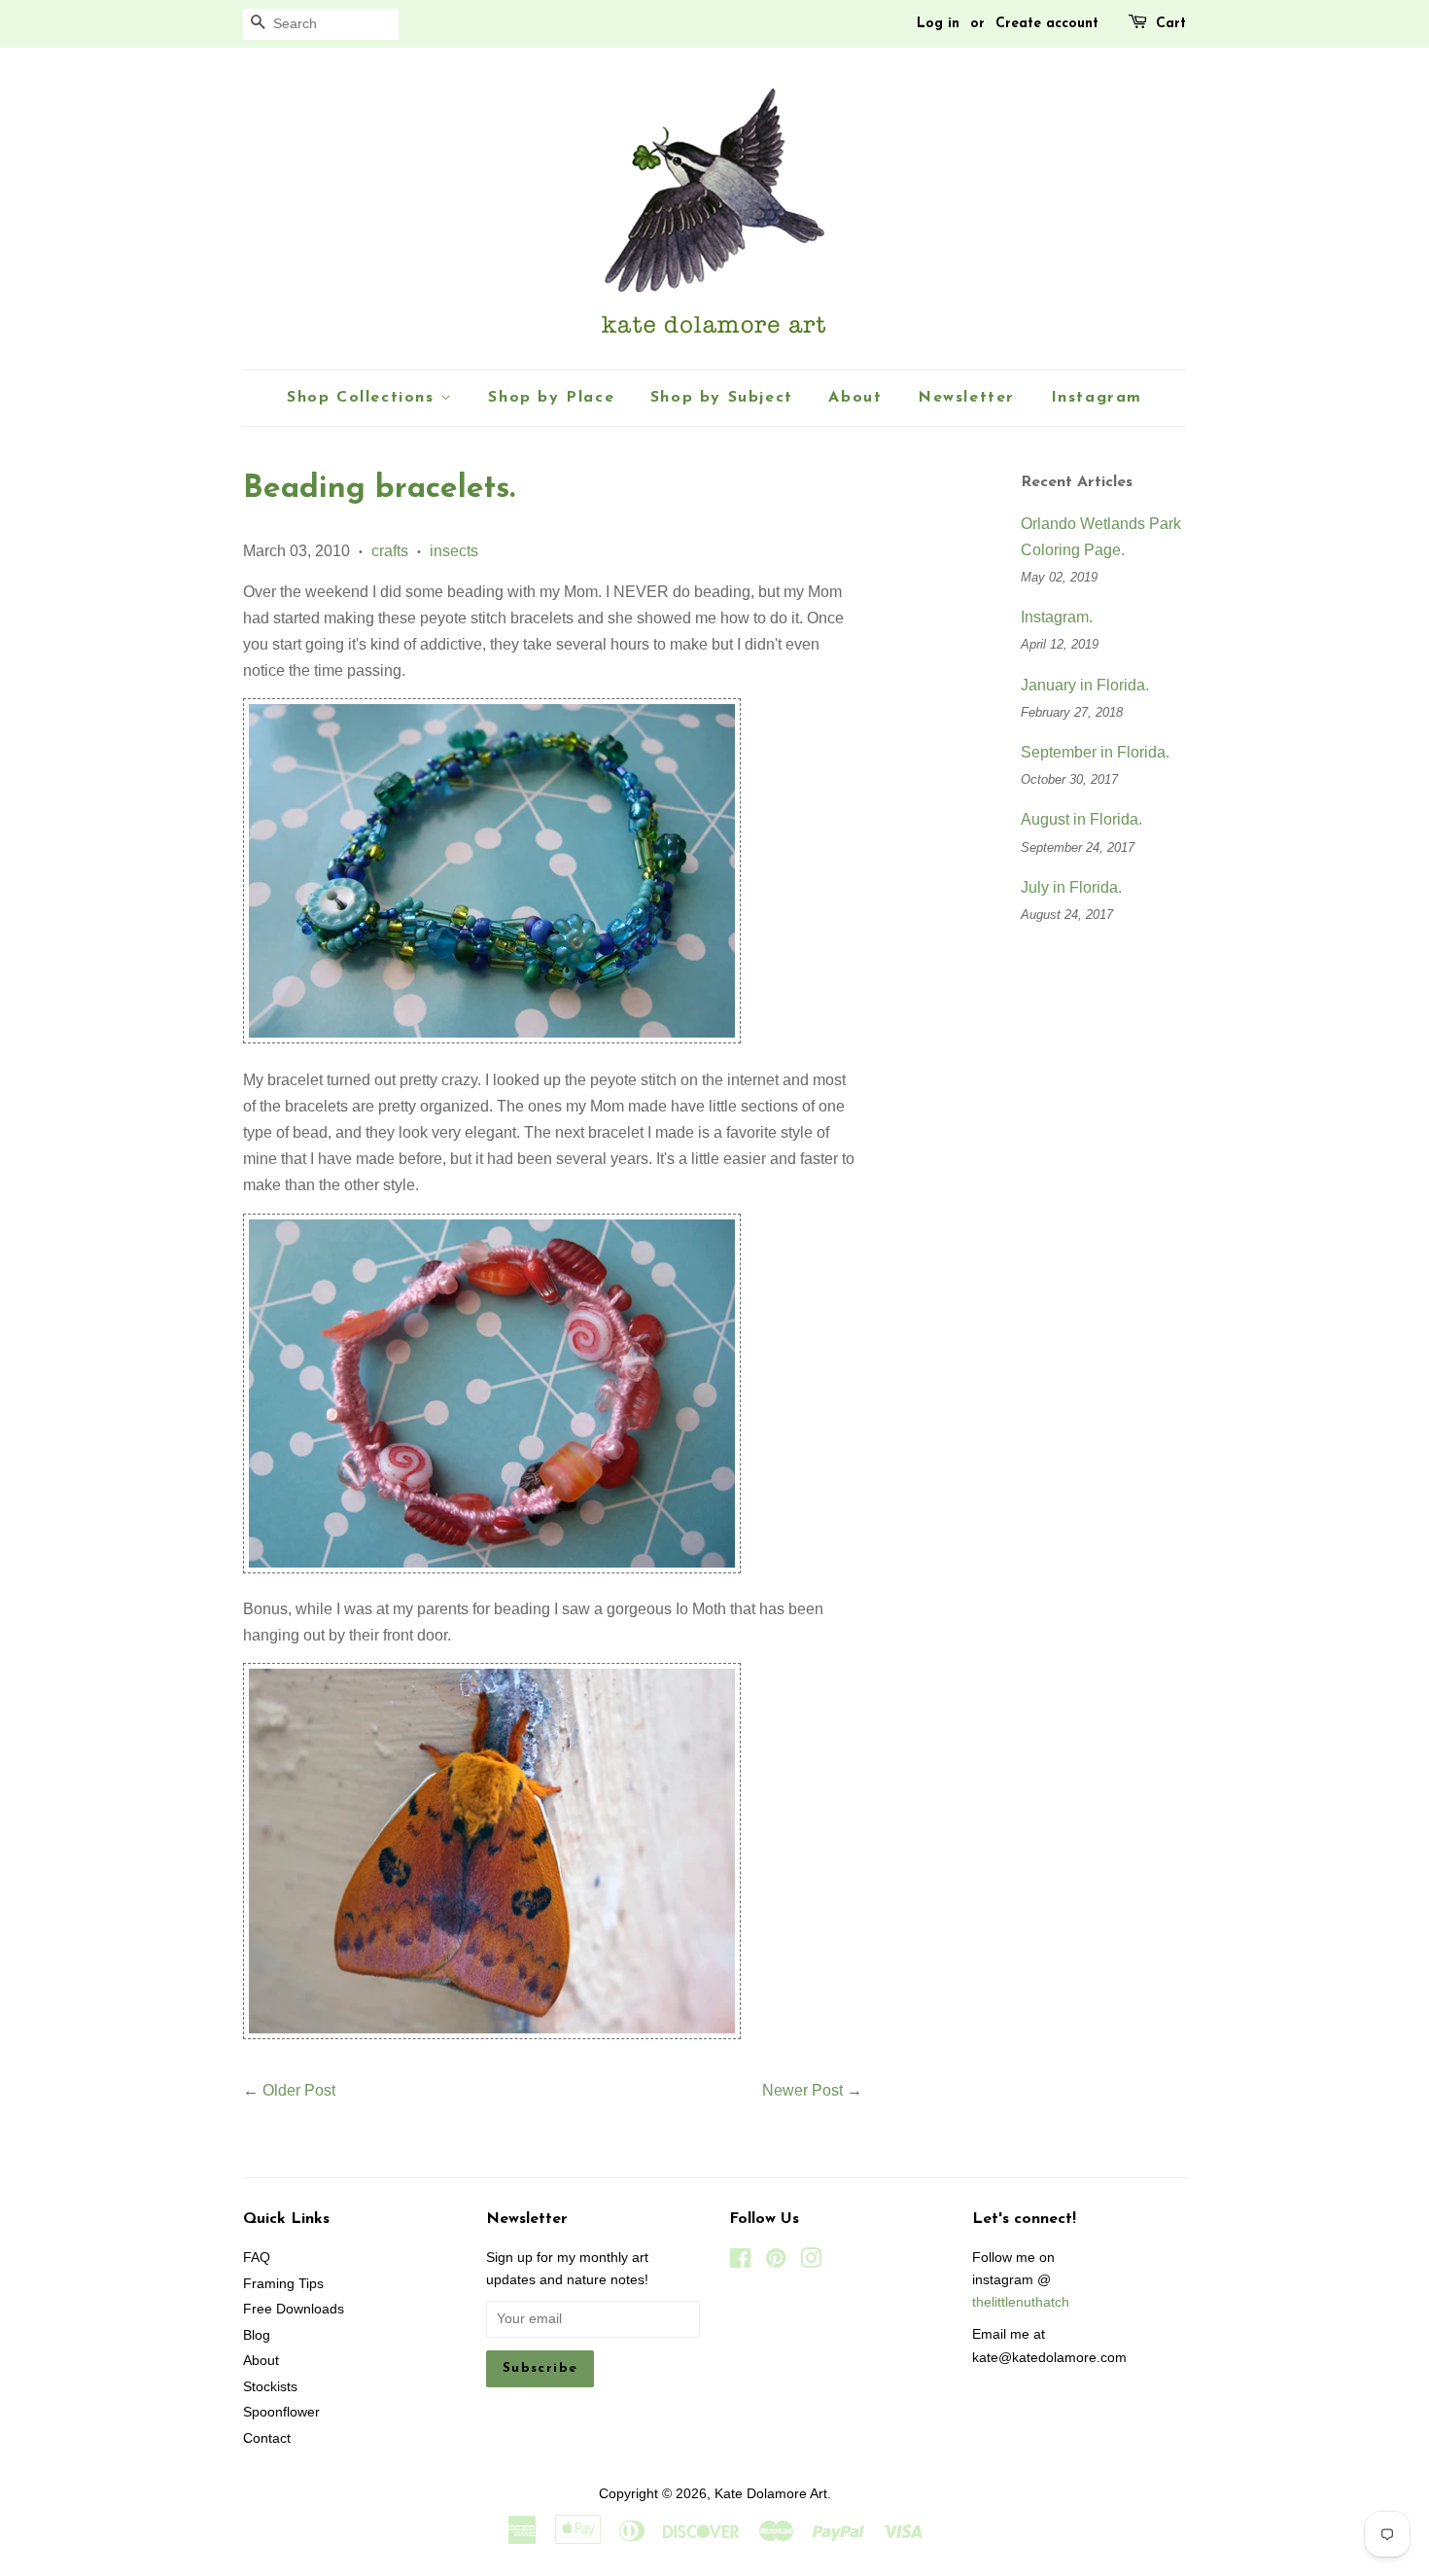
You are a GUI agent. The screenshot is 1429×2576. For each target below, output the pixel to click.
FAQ (257, 2258)
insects (454, 551)
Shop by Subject (722, 398)
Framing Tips (283, 2284)
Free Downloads (294, 2309)
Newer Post (802, 2090)
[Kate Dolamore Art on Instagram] (811, 2262)
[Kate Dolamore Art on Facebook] (740, 2262)
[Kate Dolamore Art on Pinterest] (776, 2262)
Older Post (299, 2090)
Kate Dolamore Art (771, 2494)
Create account (1047, 24)
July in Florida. (1071, 887)
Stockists (270, 2387)
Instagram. (1057, 617)
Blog (257, 2335)
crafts (390, 551)
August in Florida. (1081, 819)
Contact (267, 2438)
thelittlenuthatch (1021, 2302)
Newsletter (966, 398)
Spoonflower (281, 2412)
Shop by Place (551, 398)
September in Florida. (1095, 752)
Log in (938, 24)
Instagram (1097, 398)
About (855, 398)
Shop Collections (364, 398)
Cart (1171, 24)
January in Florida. (1085, 685)
